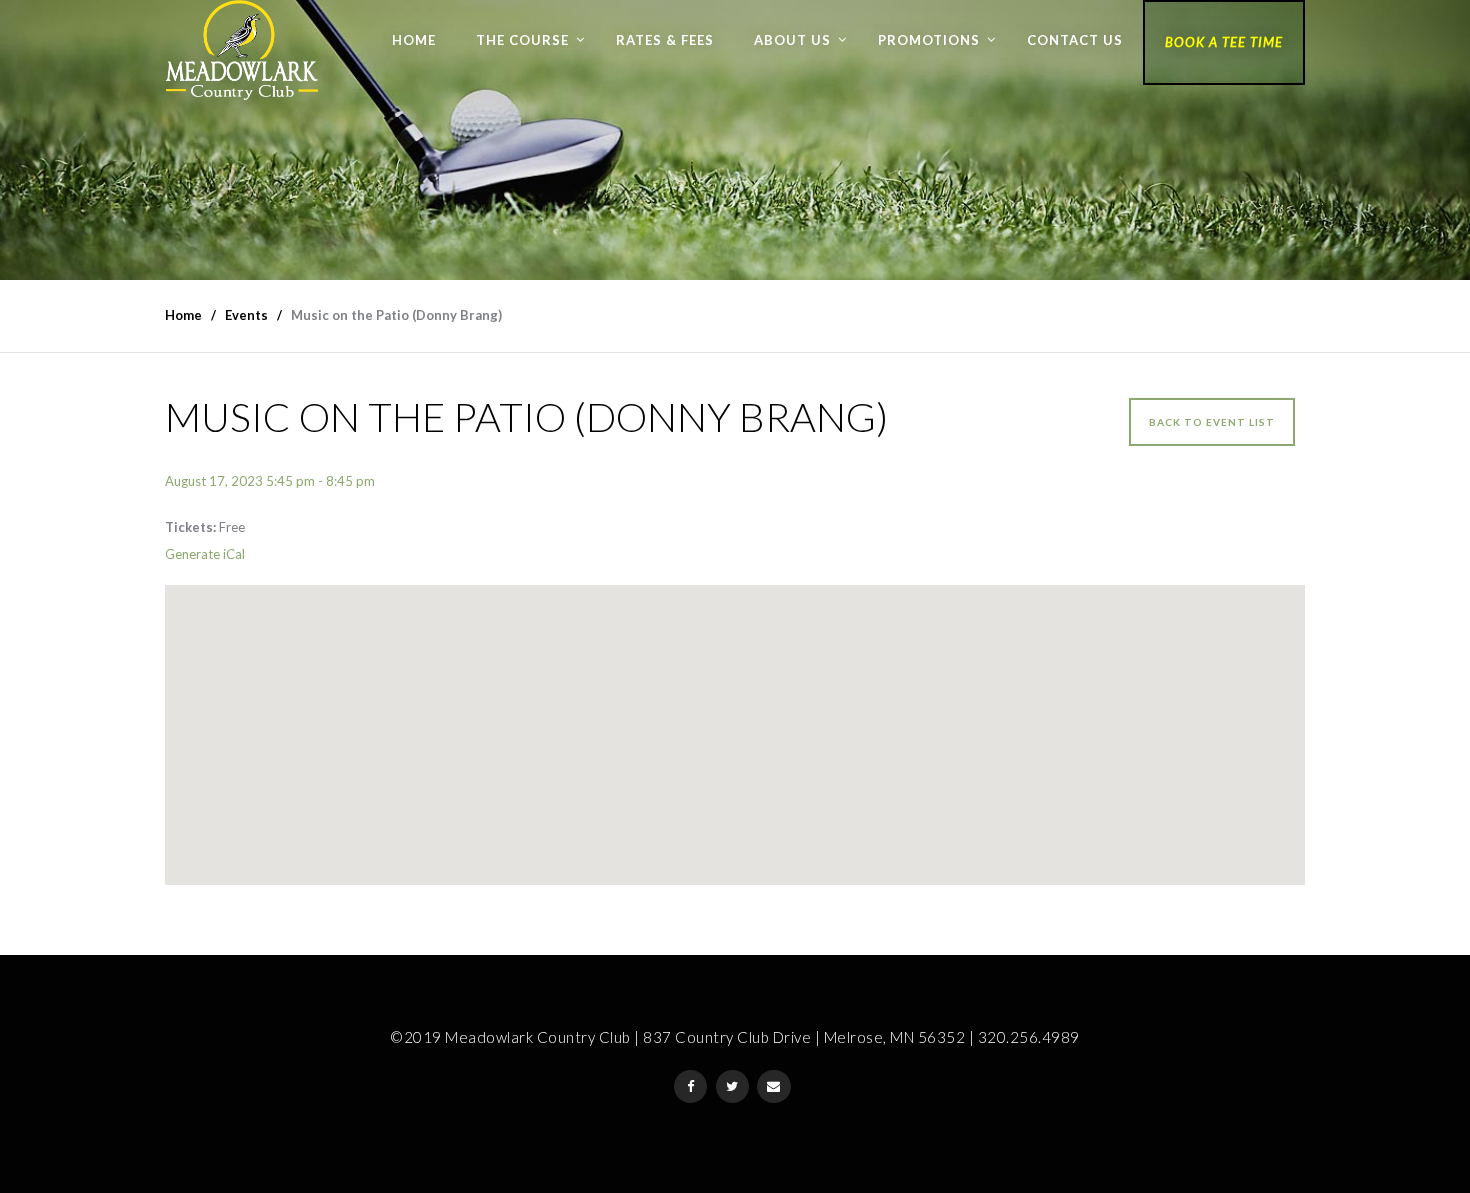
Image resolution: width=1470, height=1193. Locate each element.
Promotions (929, 40)
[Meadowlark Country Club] (241, 50)
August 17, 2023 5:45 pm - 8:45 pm (270, 481)
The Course (522, 40)
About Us (792, 40)
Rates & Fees (665, 40)
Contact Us (1075, 40)
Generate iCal (205, 554)
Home (414, 40)
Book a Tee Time (1224, 42)
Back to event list (1212, 422)
